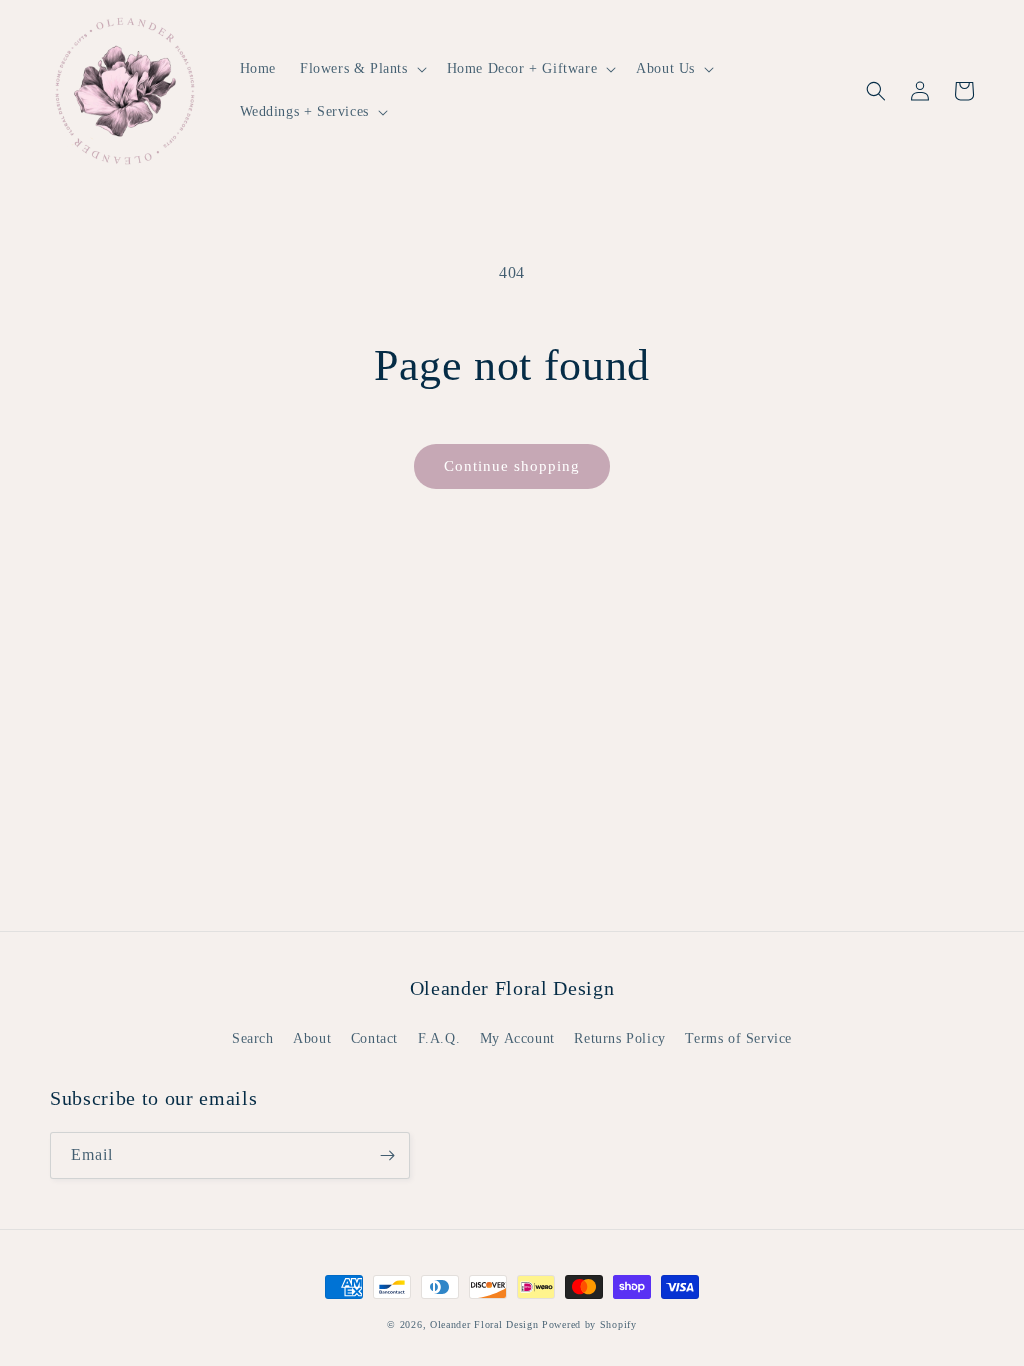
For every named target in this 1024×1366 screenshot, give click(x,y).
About (312, 1038)
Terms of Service (738, 1038)
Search (253, 1038)
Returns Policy (619, 1038)
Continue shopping (512, 466)
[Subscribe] (387, 1155)
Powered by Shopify (589, 1324)
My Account (517, 1038)
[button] (361, 69)
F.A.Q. (439, 1038)
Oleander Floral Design (484, 1324)
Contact (374, 1038)
